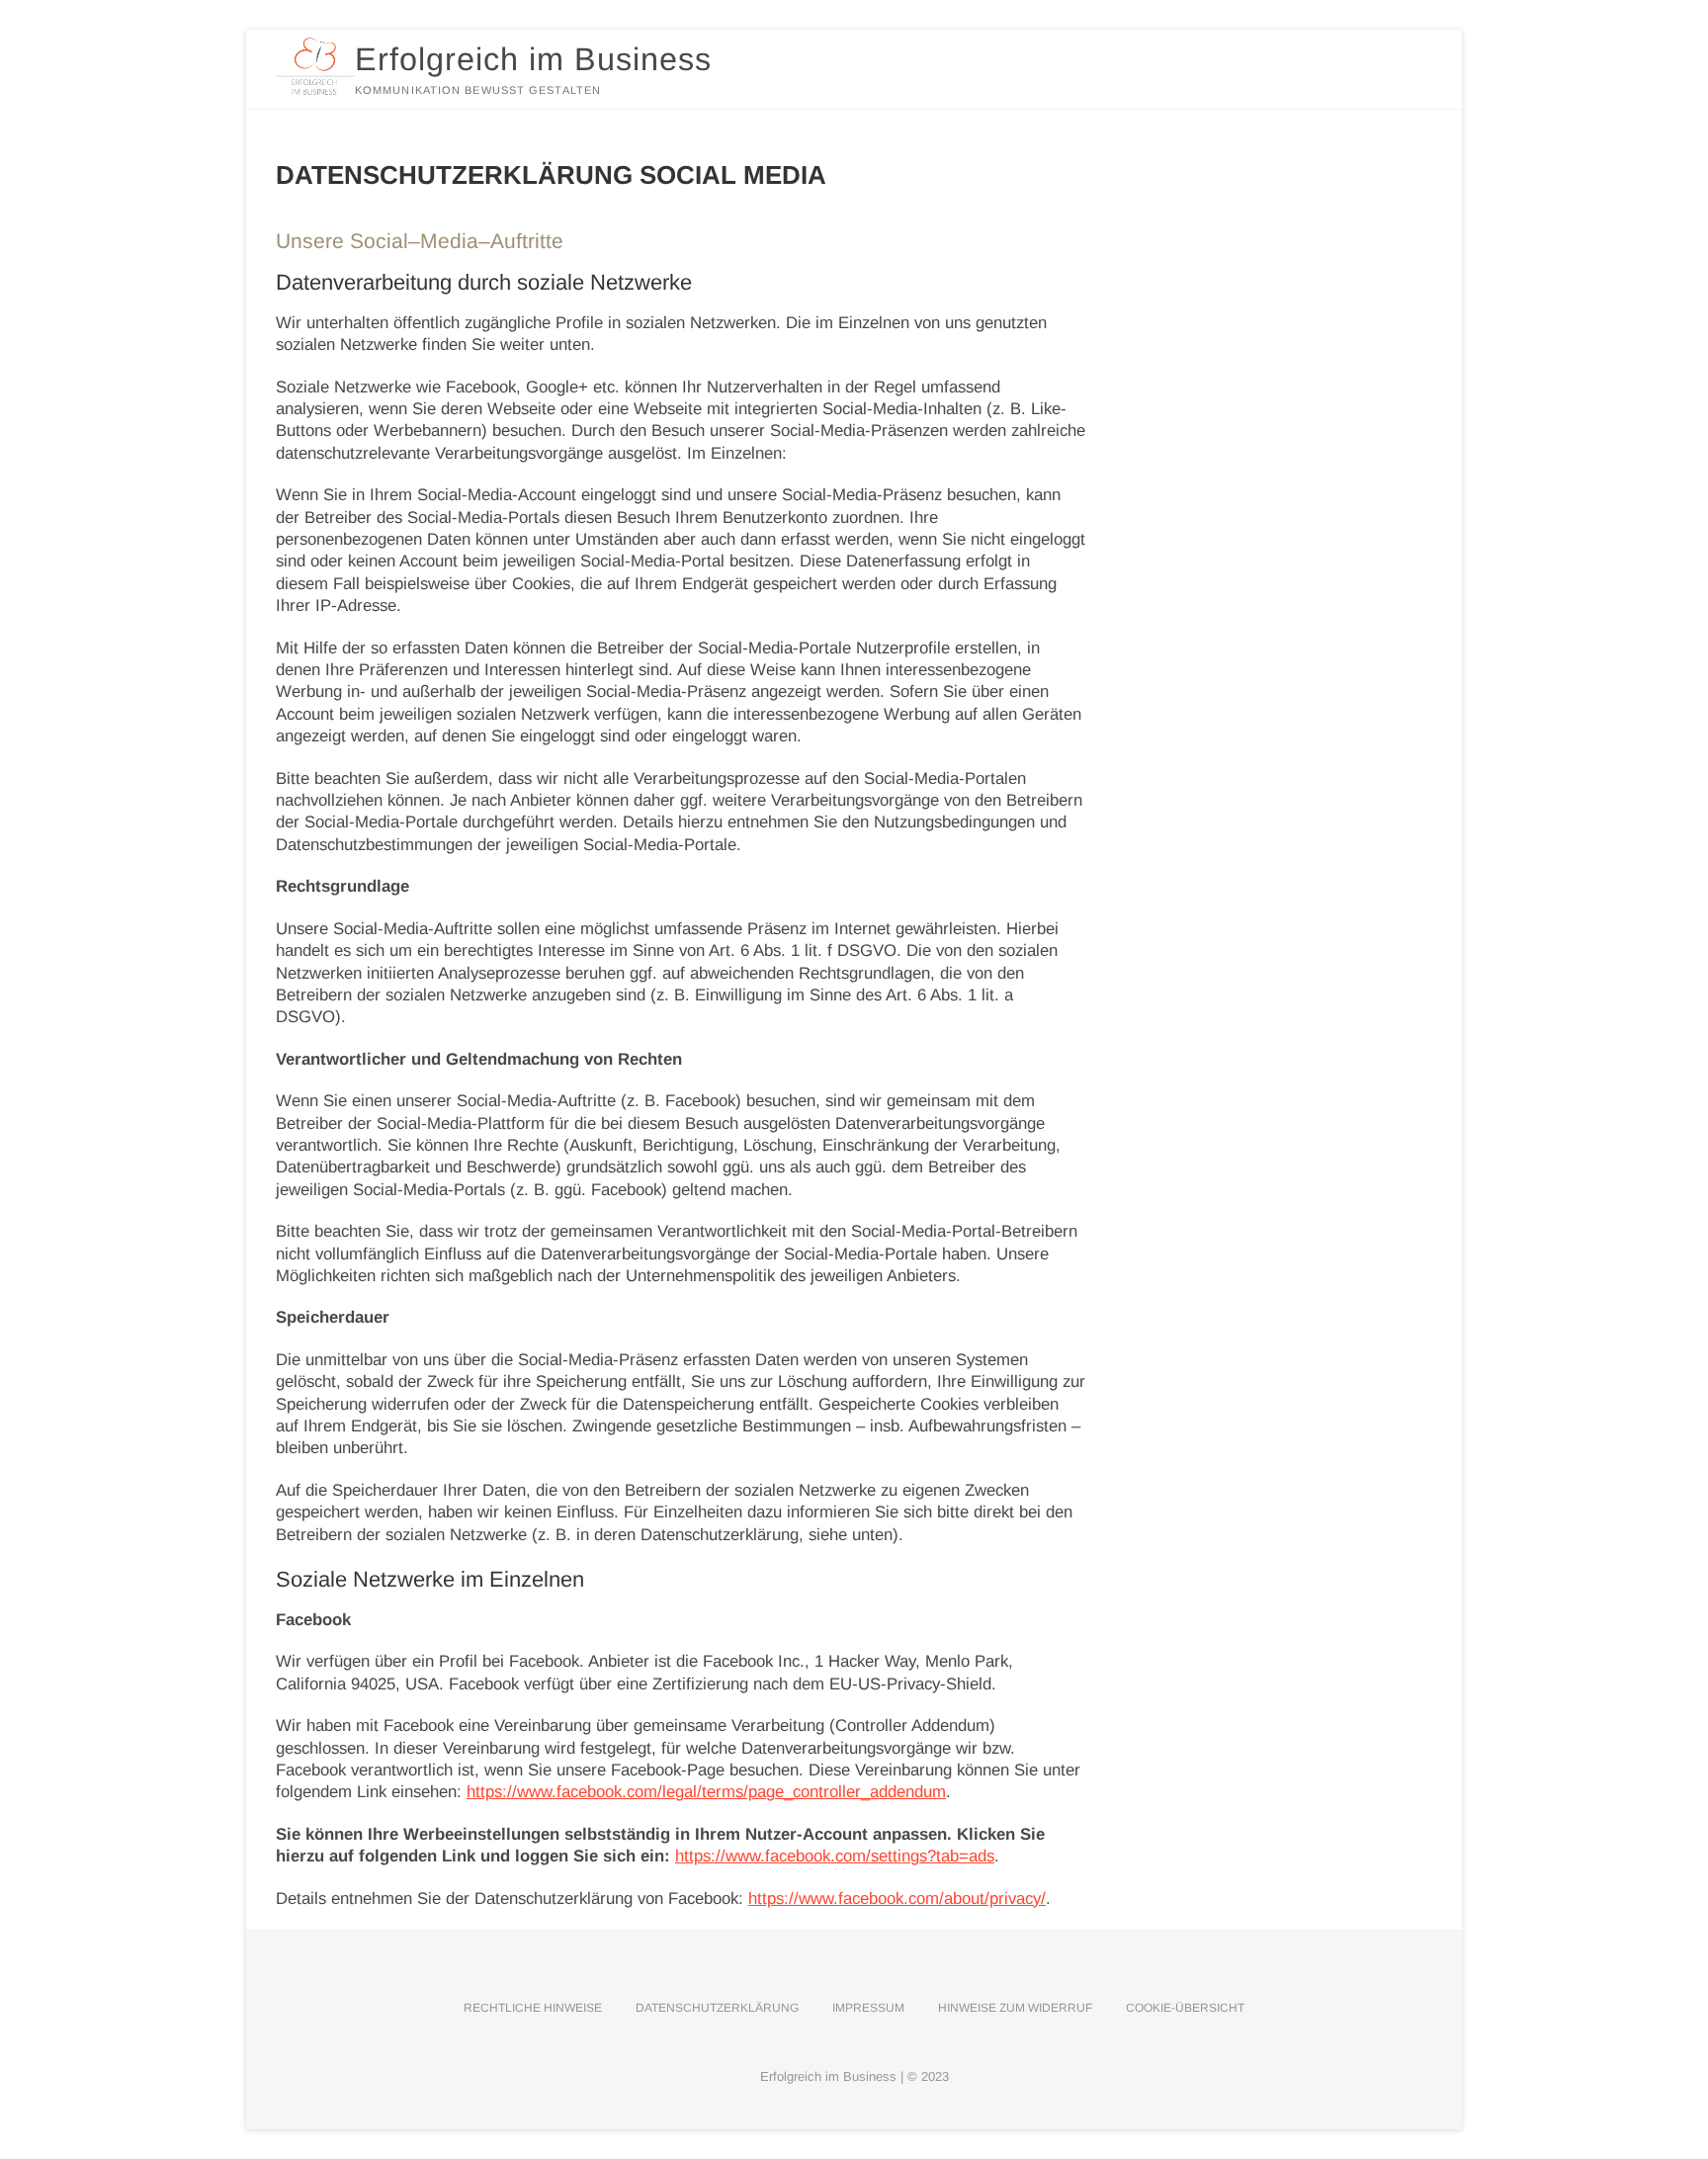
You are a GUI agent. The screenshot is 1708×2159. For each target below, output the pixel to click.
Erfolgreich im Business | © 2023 (854, 2076)
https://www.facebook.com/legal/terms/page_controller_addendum (706, 1792)
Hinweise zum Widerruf (1015, 2008)
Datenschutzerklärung (717, 2008)
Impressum (868, 2008)
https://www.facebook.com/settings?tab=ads (835, 1856)
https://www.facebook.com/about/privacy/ (897, 1899)
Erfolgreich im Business (533, 59)
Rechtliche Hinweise (533, 2008)
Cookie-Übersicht (1185, 2008)
